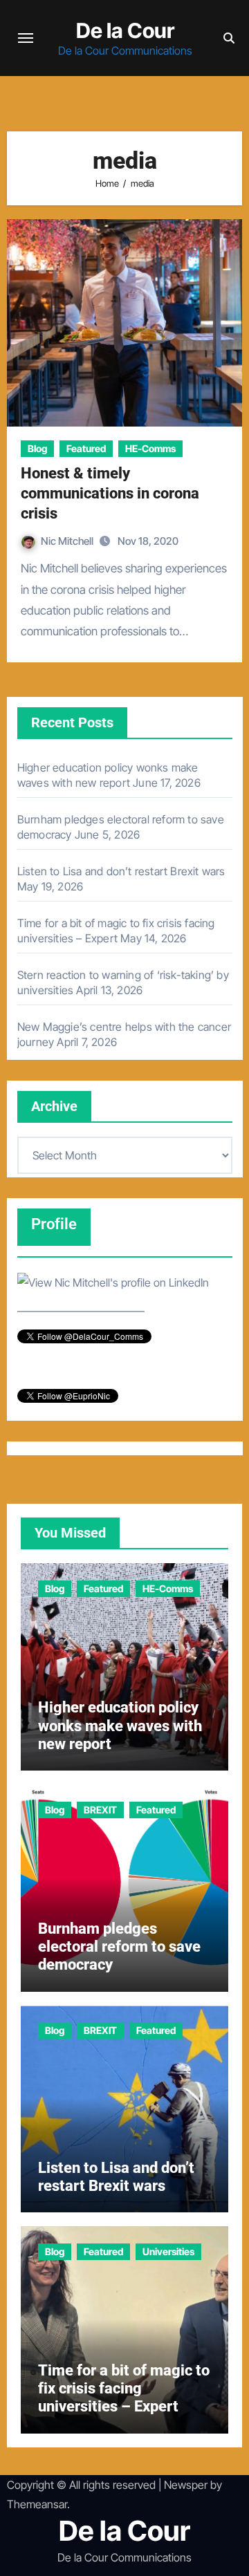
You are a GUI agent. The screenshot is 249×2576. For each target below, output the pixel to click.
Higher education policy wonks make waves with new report (120, 1726)
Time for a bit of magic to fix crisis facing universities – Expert (124, 2389)
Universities (168, 2251)
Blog (37, 448)
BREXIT (100, 1810)
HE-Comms (150, 448)
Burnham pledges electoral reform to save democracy (119, 1947)
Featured (86, 448)
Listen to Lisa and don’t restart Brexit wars (121, 871)
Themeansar (37, 2504)
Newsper (186, 2485)
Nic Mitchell (68, 541)
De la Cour (125, 30)
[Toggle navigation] (26, 38)
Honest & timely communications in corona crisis (110, 493)
